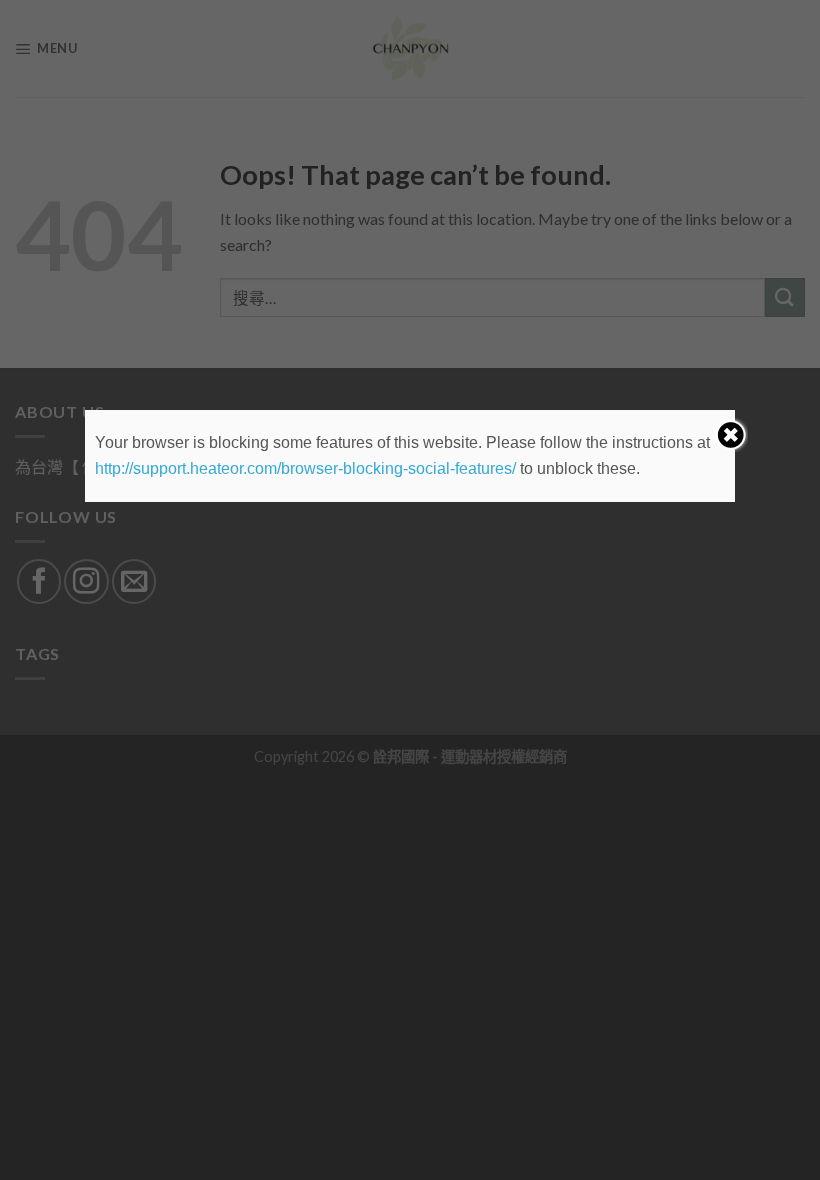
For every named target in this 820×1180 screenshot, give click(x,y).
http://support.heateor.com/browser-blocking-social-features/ (305, 468)
